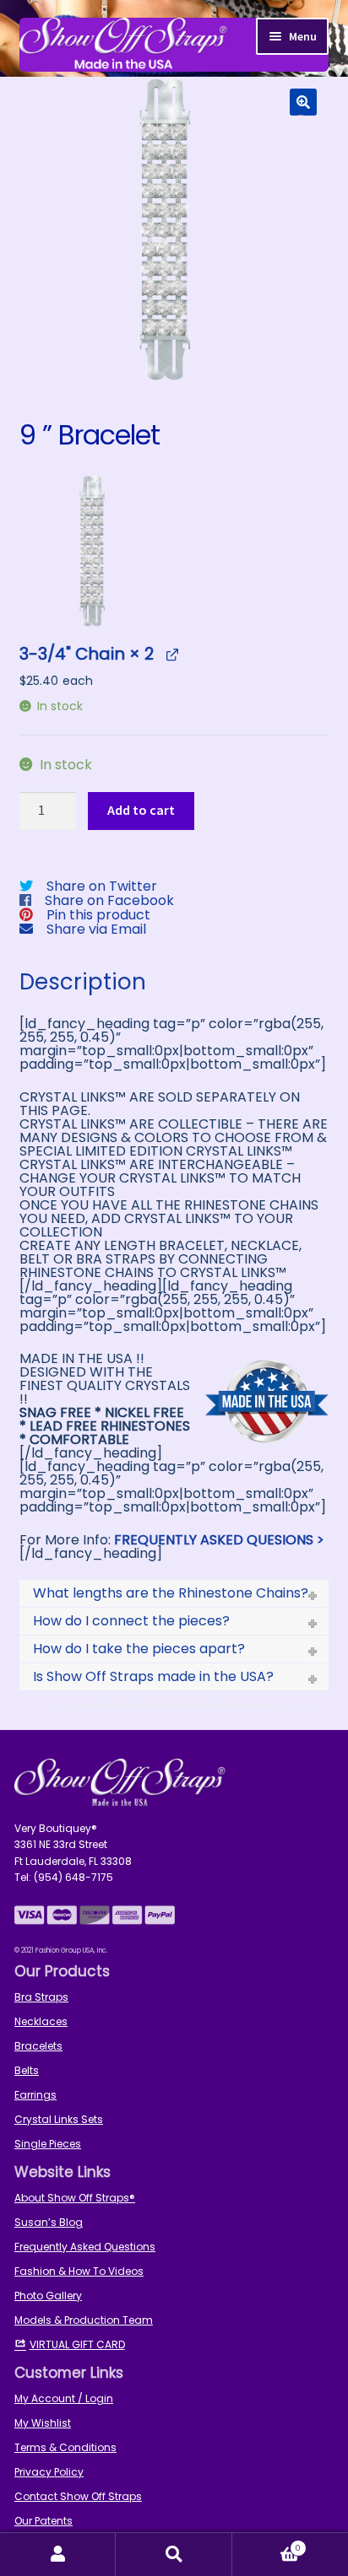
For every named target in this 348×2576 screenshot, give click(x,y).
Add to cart (141, 810)
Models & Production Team (84, 2320)
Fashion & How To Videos (79, 2271)
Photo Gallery (48, 2296)
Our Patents (43, 2521)
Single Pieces (48, 2144)
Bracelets (38, 2046)
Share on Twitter (102, 886)
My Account (58, 2554)
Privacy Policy (49, 2472)
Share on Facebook (109, 900)
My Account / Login (64, 2398)
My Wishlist (43, 2423)
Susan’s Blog (49, 2222)
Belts (27, 2070)
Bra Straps (41, 1997)
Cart (267, 2544)
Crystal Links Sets (59, 2119)
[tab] (174, 1593)
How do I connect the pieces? (131, 1621)
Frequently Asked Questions (85, 2247)
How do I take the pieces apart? (139, 1649)
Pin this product (98, 915)
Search (174, 2554)
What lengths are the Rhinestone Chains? (171, 1593)
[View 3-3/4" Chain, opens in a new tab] (172, 653)
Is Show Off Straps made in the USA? (153, 1676)
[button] (303, 102)
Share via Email (96, 929)
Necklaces (41, 2021)
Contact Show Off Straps (78, 2496)
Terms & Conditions (65, 2447)
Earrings (35, 2095)
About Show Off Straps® (75, 2198)
